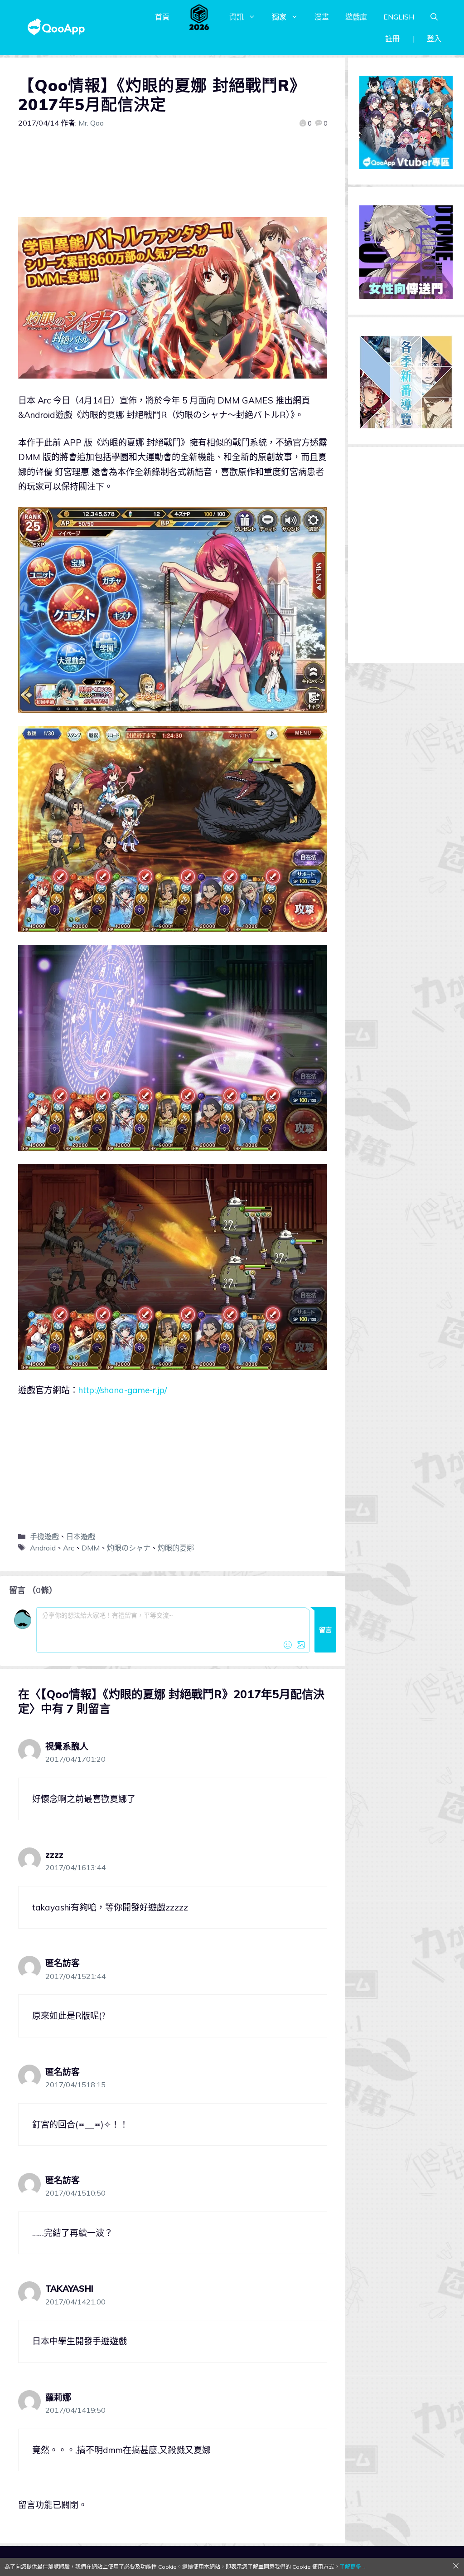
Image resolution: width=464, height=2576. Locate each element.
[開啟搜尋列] (434, 17)
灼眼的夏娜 (176, 1548)
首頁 (162, 17)
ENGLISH (399, 17)
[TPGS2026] (199, 17)
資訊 (237, 17)
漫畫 (322, 17)
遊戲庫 (356, 17)
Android (43, 1548)
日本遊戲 (81, 1536)
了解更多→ (353, 2567)
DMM (91, 1548)
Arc (69, 1548)
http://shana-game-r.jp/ (123, 1390)
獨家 (279, 17)
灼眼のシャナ (129, 1548)
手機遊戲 (44, 1536)
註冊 (392, 39)
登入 (434, 39)
